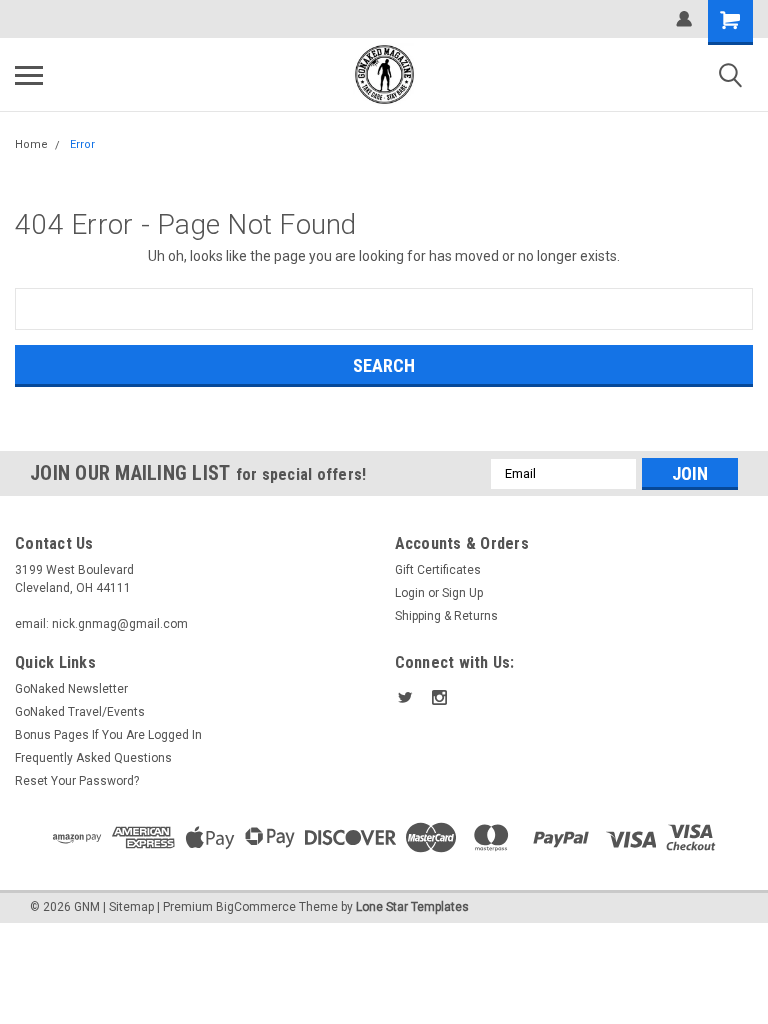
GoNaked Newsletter (71, 689)
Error (82, 144)
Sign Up (462, 593)
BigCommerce (256, 907)
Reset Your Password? (77, 781)
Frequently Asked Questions (93, 758)
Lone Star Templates (412, 907)
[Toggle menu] (29, 75)
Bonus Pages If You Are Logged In (108, 735)
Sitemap (131, 907)
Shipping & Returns (446, 616)
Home (31, 144)
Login (410, 593)
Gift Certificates (438, 570)
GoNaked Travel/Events (80, 712)
